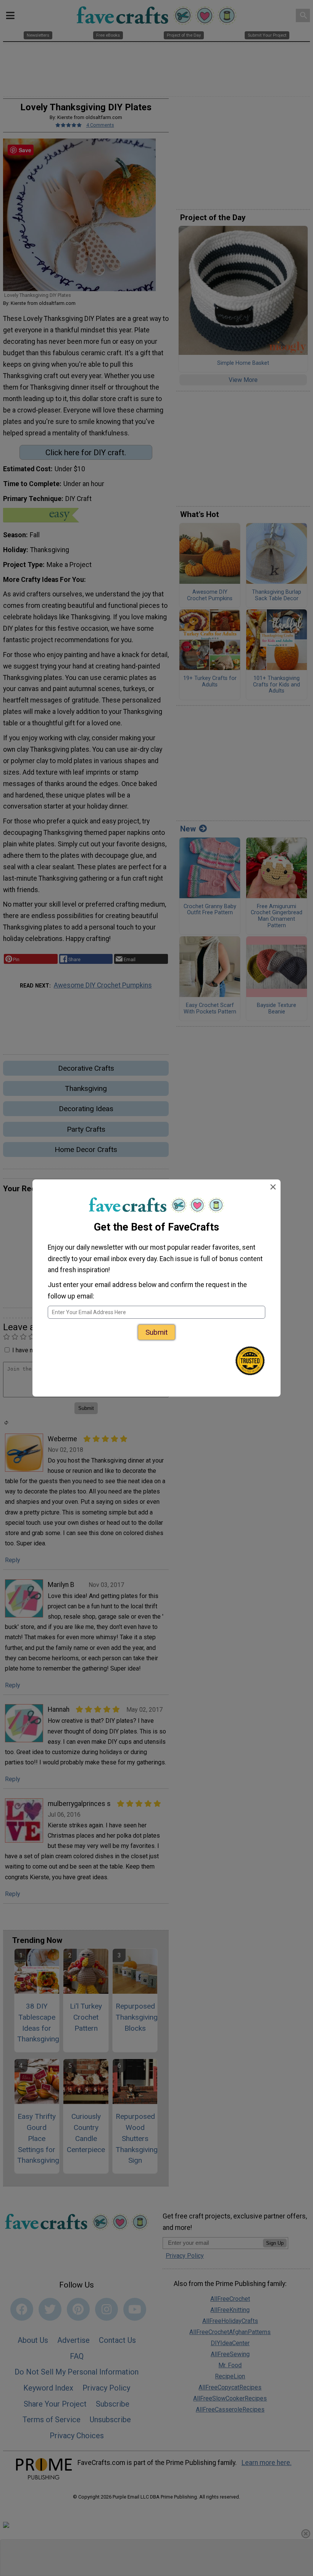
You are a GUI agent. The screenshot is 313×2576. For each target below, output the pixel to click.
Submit (156, 1332)
